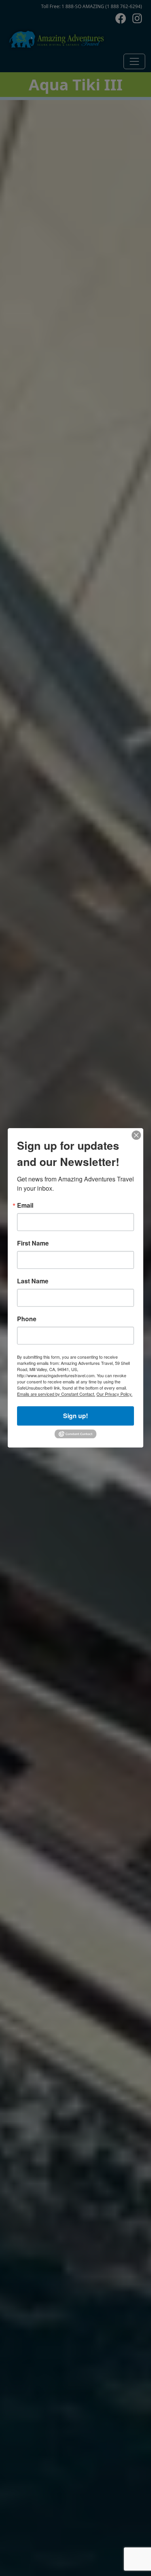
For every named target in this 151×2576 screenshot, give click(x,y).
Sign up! (75, 1416)
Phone (27, 1319)
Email (25, 1205)
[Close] (136, 1135)
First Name (33, 1243)
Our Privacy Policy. (114, 1394)
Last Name (33, 1281)
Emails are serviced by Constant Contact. (56, 1394)
